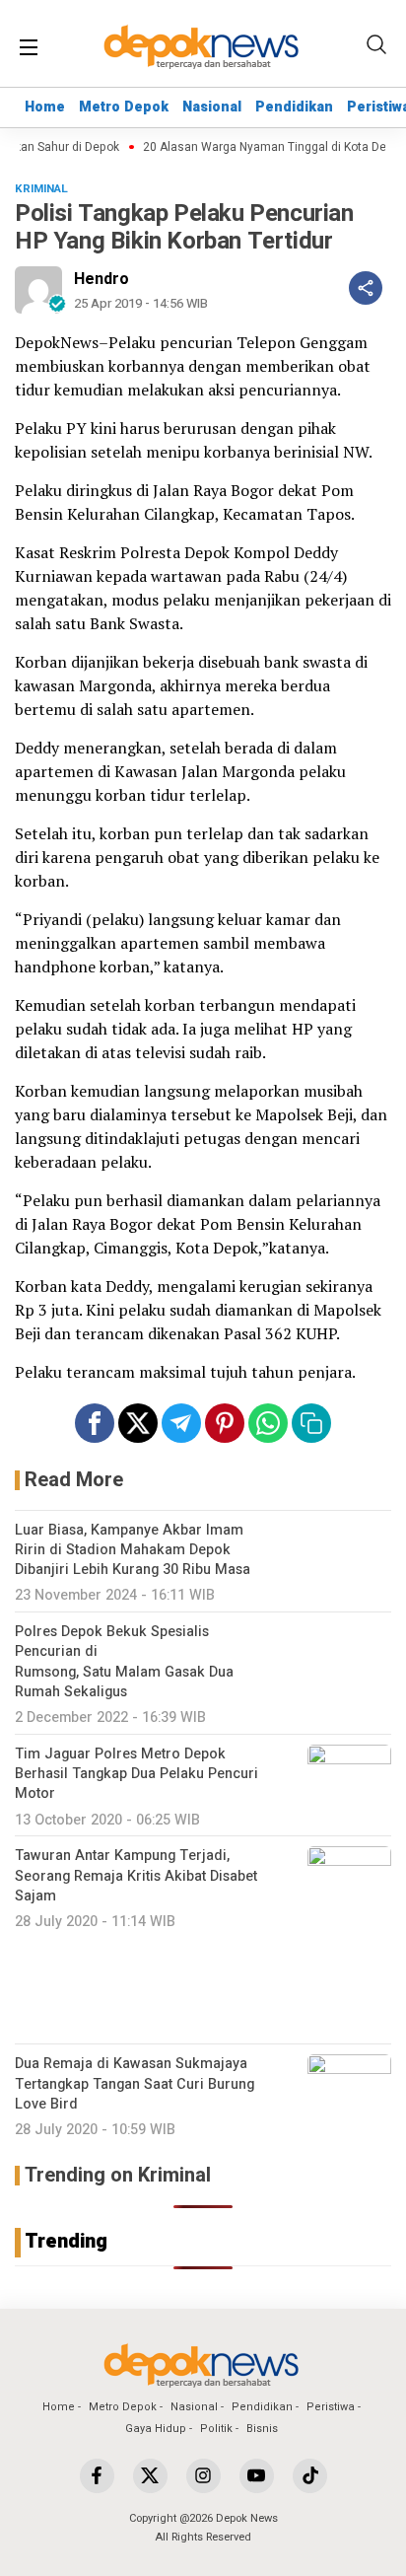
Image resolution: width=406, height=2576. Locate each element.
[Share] (366, 288)
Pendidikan (294, 107)
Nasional (212, 107)
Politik (216, 2429)
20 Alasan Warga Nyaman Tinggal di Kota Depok (266, 147)
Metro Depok (124, 107)
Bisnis (262, 2429)
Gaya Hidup (156, 2429)
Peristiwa (331, 2407)
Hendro (101, 279)
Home (45, 107)
